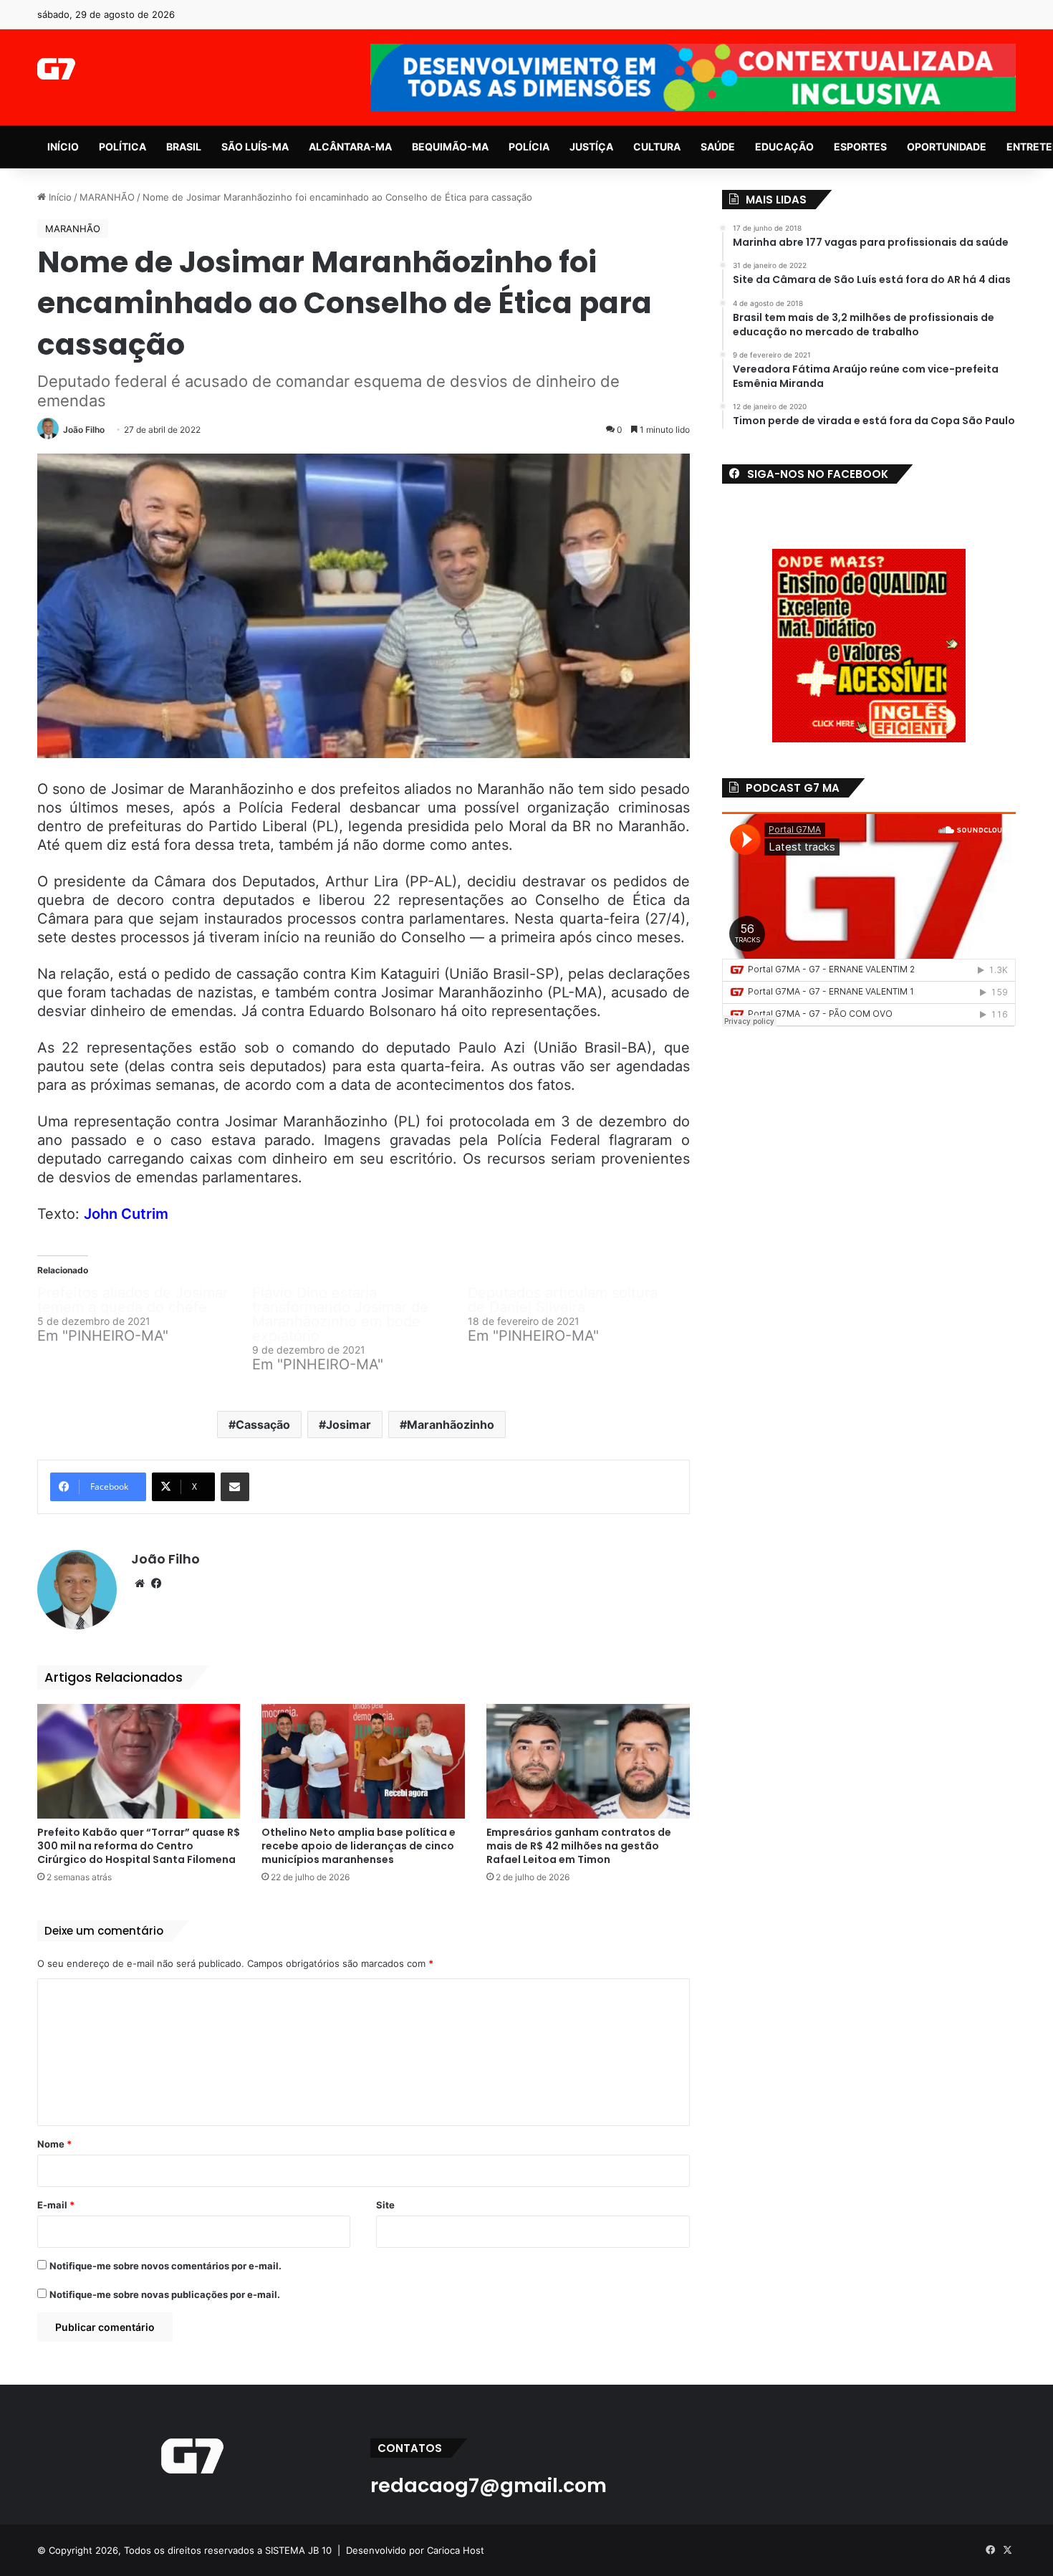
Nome (54, 2144)
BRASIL (184, 147)
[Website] (140, 1584)
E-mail (56, 2205)
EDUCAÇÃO (784, 147)
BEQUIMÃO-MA (450, 147)
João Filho (84, 430)
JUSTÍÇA (591, 147)
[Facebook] (157, 1584)
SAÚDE (718, 147)
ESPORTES (860, 147)
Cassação (263, 1425)
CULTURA (657, 147)
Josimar (348, 1425)
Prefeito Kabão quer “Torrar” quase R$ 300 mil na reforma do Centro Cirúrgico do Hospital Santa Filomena (139, 1846)
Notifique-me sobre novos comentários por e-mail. (165, 2266)
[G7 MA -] (56, 69)
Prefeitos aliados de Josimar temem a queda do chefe (133, 1300)
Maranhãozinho (451, 1425)
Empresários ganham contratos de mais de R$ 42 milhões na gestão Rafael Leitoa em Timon (579, 1846)
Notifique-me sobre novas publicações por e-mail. (165, 2294)
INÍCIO (63, 147)
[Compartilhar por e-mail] (235, 1487)
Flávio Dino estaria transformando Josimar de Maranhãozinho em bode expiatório (340, 1314)
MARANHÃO (107, 197)
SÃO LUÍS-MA (255, 147)
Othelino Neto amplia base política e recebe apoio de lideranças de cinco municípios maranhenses (359, 1846)
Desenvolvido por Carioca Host (415, 2550)
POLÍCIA (529, 147)
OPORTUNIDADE (947, 147)
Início (59, 197)
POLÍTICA (122, 147)
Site (385, 2205)
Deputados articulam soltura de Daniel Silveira (563, 1300)
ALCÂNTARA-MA (350, 147)
